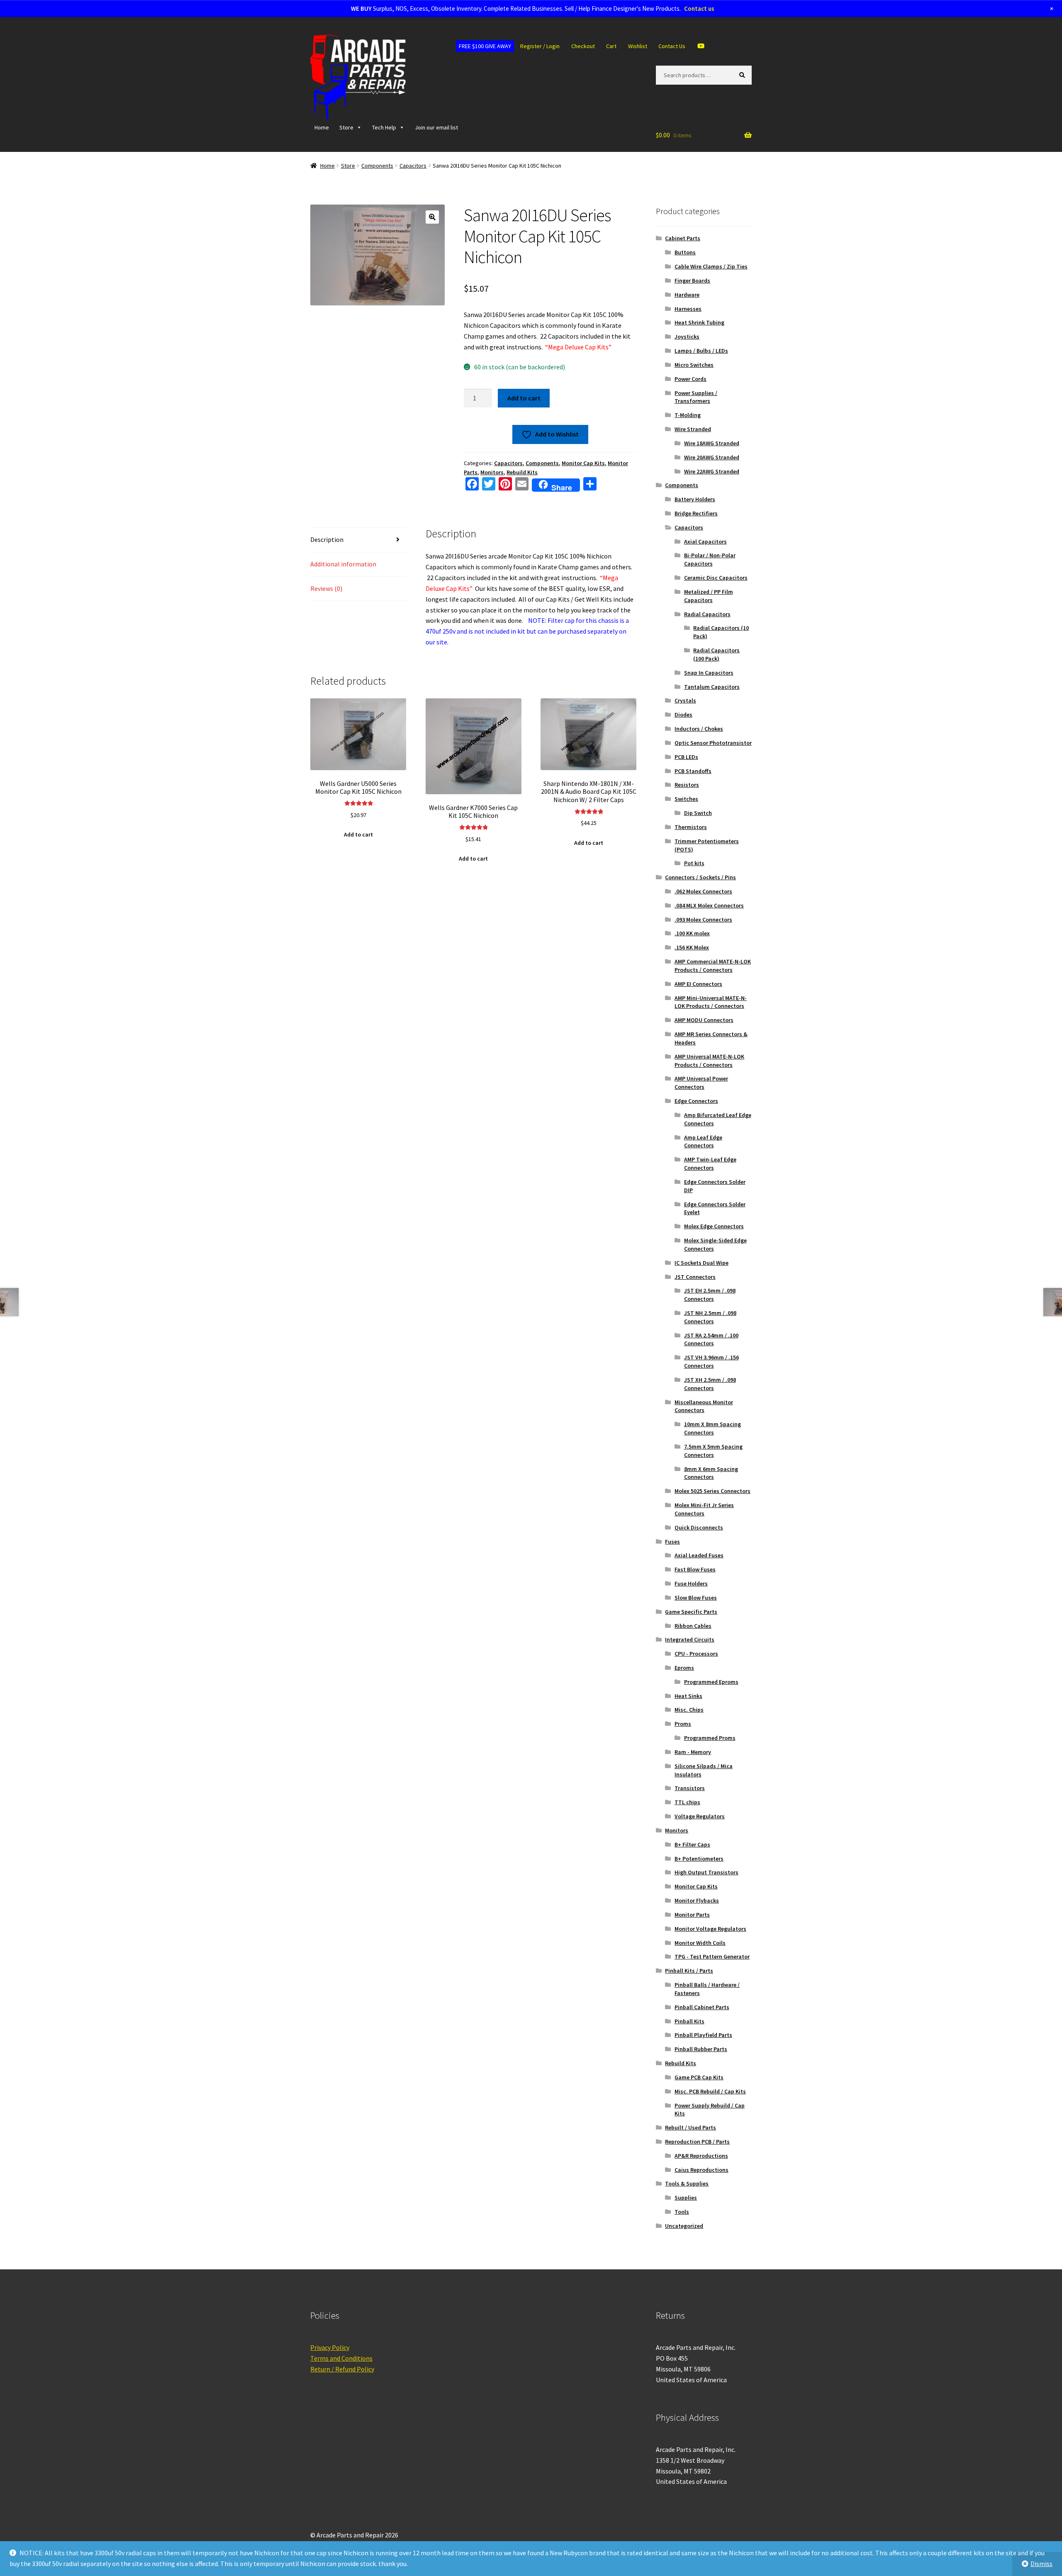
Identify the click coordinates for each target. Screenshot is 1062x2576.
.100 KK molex (692, 933)
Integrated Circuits (690, 1639)
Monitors (492, 472)
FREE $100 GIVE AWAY (485, 46)
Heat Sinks (688, 1696)
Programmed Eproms (711, 1682)
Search (744, 75)
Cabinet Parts (683, 238)
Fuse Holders (691, 1583)
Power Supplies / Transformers (696, 397)
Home (322, 127)
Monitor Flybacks (697, 1900)
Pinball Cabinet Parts (702, 2007)
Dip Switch (698, 813)
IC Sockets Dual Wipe (702, 1263)
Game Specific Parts (691, 1612)
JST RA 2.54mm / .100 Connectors (711, 1339)
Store (346, 127)
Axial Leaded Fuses (699, 1555)
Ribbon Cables (693, 1626)
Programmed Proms (710, 1738)
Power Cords (691, 379)
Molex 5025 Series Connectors (712, 1491)
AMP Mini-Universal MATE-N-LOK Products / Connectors (711, 1002)
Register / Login (540, 46)
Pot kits (694, 863)
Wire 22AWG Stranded (712, 471)
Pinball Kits (689, 2021)
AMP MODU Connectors (704, 1020)
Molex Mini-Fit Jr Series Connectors (704, 1509)
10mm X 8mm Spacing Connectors (712, 1428)
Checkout (583, 46)
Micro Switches (694, 365)
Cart (611, 46)
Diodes (683, 715)
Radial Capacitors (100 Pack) (716, 654)
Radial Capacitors (707, 614)
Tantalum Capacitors (712, 687)
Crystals (685, 700)
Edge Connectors (696, 1101)
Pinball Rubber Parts (701, 2049)
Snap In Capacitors (709, 673)
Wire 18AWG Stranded (712, 443)
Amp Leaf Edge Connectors (703, 1142)
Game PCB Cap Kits (699, 2077)
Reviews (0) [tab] (326, 588)
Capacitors (413, 166)
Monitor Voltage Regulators (710, 1929)
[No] (1052, 2564)
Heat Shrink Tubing (699, 322)
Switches (686, 799)
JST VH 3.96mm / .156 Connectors (711, 1361)
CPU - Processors (696, 1654)
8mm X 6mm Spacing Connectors (711, 1473)
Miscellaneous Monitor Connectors (704, 1406)
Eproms (684, 1668)
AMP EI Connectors (698, 984)
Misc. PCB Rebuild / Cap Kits (710, 2091)
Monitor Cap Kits (583, 463)
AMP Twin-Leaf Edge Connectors (710, 1164)
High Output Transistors (706, 1872)
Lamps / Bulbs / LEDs (701, 351)
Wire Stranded (693, 429)
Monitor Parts (692, 1915)
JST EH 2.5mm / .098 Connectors (710, 1295)
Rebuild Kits (522, 472)
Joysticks (687, 337)
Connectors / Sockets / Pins (700, 877)
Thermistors (691, 827)
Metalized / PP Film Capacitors (709, 596)
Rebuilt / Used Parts (691, 2127)
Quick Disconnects (699, 1527)
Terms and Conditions (341, 2358)
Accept (705, 2563)
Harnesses (688, 309)
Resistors (687, 785)
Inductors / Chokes (699, 729)
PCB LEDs (686, 757)
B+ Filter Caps (692, 1844)
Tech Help (384, 127)
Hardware (687, 295)
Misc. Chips (689, 1710)
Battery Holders (695, 499)
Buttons (685, 252)
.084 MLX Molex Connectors (709, 905)
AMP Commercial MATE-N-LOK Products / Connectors (713, 966)
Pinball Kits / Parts (689, 1971)
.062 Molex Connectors (703, 891)
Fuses (672, 1542)
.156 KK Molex (692, 947)
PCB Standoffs (693, 771)
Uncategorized (684, 2226)
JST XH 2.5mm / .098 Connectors (710, 1384)
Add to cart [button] (358, 834)
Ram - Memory (693, 1752)
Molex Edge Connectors (714, 1226)
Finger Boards (692, 281)
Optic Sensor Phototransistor (713, 743)
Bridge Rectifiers (696, 513)
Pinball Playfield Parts (703, 2035)
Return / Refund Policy (342, 2369)
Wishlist (638, 46)
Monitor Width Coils (700, 1943)
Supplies (686, 2198)
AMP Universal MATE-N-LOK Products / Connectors (709, 1061)
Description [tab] (327, 539)
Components (377, 166)
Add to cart (524, 398)
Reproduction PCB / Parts (697, 2142)
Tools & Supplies (687, 2183)
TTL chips (687, 1802)
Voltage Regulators (700, 1816)
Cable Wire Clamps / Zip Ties (711, 266)
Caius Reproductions (702, 2170)
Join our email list (436, 127)
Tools (682, 2212)
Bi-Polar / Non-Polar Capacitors (710, 559)
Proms (683, 1724)
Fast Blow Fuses (695, 1569)
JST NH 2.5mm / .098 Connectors (710, 1317)
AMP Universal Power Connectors (701, 1083)
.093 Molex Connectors (703, 920)
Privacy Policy (330, 2347)
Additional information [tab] (343, 564)
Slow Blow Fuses (696, 1598)
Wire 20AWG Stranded (712, 457)
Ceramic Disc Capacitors (716, 578)
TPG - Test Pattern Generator (712, 1956)
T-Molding (688, 415)
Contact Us (672, 46)
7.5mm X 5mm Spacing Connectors (713, 1451)
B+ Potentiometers (699, 1859)
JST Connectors (695, 1277)
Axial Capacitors (705, 542)
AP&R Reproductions (701, 2156)
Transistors (690, 1788)
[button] (432, 217)
